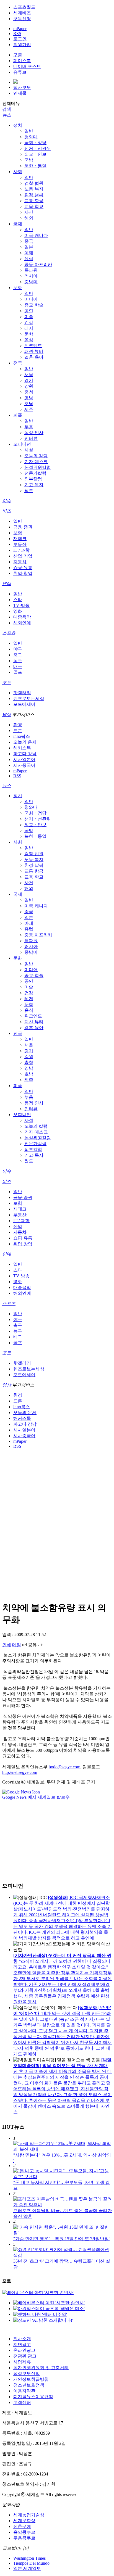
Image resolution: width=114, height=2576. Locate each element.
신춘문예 (22, 2526)
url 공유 (29, 1645)
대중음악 (22, 617)
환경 (18, 725)
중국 (29, 241)
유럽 (29, 259)
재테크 (20, 539)
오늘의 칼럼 (36, 456)
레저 (29, 328)
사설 (29, 450)
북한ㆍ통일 (35, 166)
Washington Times (29, 2558)
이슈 (7, 501)
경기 (29, 380)
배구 (18, 666)
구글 (18, 55)
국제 (18, 224)
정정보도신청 (27, 2373)
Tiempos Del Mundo (31, 2563)
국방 (29, 160)
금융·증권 (23, 527)
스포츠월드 (24, 7)
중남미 (31, 282)
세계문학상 (24, 2521)
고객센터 (22, 2402)
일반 (29, 131)
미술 (29, 317)
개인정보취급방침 (31, 2379)
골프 (18, 672)
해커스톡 (22, 748)
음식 (29, 340)
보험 (18, 533)
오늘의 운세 (25, 742)
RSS (17, 34)
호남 (29, 404)
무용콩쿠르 (24, 2538)
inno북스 (22, 736)
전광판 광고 (25, 2356)
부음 (29, 427)
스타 (18, 600)
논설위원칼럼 (38, 467)
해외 (29, 218)
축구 (18, 655)
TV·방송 (21, 605)
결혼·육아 (34, 357)
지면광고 (22, 2344)
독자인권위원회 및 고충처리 (41, 2368)
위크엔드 (33, 346)
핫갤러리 (22, 693)
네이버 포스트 (27, 66)
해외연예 (22, 623)
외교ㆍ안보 (35, 154)
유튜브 (20, 72)
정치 (18, 125)
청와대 (31, 137)
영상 (7, 714)
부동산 (20, 544)
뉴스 (7, 115)
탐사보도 (22, 87)
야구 (18, 649)
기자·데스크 (36, 462)
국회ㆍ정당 (35, 143)
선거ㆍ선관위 (38, 148)
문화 (18, 288)
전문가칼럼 (35, 473)
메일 (17, 1645)
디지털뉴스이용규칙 (33, 2397)
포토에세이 (24, 704)
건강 (29, 322)
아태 (29, 253)
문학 (29, 334)
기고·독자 (34, 485)
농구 (18, 661)
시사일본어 (24, 759)
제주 (29, 409)
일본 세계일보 (27, 2568)
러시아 (31, 276)
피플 (18, 415)
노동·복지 (34, 189)
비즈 (7, 511)
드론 (18, 730)
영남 (29, 398)
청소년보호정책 (29, 2385)
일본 (29, 247)
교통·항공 (34, 201)
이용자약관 (24, 2391)
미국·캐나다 (36, 235)
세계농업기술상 (29, 2515)
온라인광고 (24, 2350)
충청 (29, 392)
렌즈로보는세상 (29, 698)
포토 (7, 682)
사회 (18, 172)
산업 (18, 1226)
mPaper (20, 29)
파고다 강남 (25, 754)
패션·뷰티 (34, 351)
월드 (29, 491)
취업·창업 (23, 573)
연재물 (20, 93)
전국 (18, 363)
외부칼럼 (33, 479)
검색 (7, 109)
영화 (18, 611)
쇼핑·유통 (23, 568)
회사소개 (22, 2339)
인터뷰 (31, 438)
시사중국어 (24, 765)
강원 (29, 386)
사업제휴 (22, 2362)
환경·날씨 (34, 195)
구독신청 (22, 19)
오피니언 (22, 444)
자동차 (20, 562)
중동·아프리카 (38, 264)
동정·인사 (34, 433)
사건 (29, 212)
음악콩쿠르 (24, 2532)
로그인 (20, 39)
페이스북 (22, 61)
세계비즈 (22, 13)
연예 (7, 584)
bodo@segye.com (64, 1767)
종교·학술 (34, 305)
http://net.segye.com (20, 1772)
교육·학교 (34, 206)
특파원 (31, 270)
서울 (29, 375)
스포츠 (9, 633)
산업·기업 (23, 556)
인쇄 (7, 1645)
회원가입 (22, 45)
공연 (29, 311)
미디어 (31, 299)
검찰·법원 (34, 183)
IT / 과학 (21, 550)
